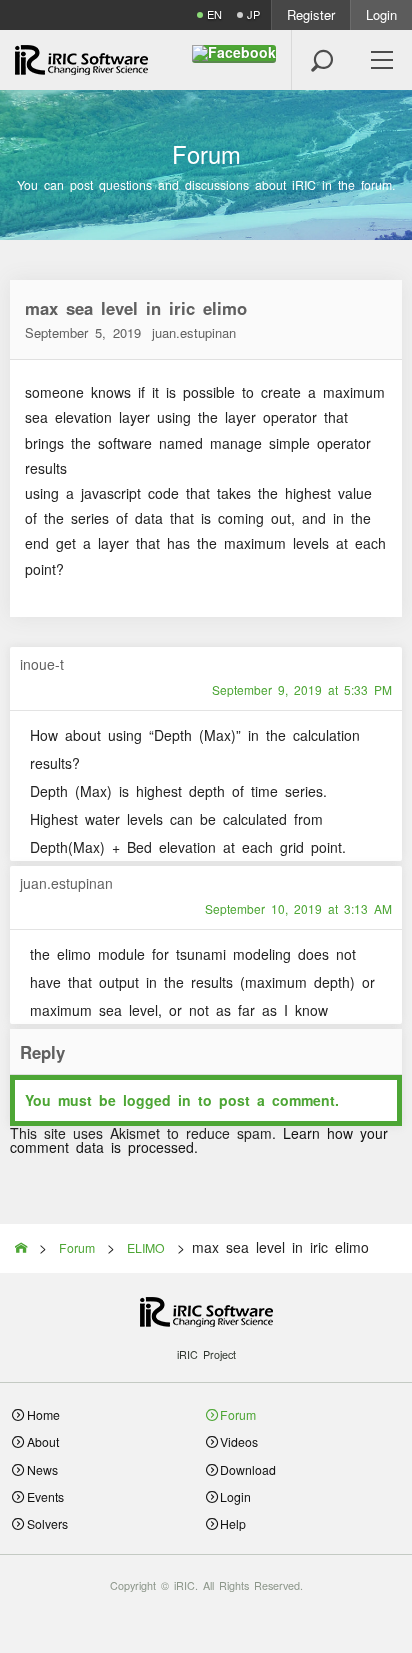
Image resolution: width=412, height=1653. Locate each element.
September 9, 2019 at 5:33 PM (302, 690)
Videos (239, 1441)
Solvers (47, 1523)
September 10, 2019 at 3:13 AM (298, 909)
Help (233, 1523)
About (43, 1441)
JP (253, 14)
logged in (157, 1100)
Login (381, 14)
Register (311, 14)
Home (43, 1414)
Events (45, 1496)
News (42, 1469)
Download (248, 1469)
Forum (238, 1414)
